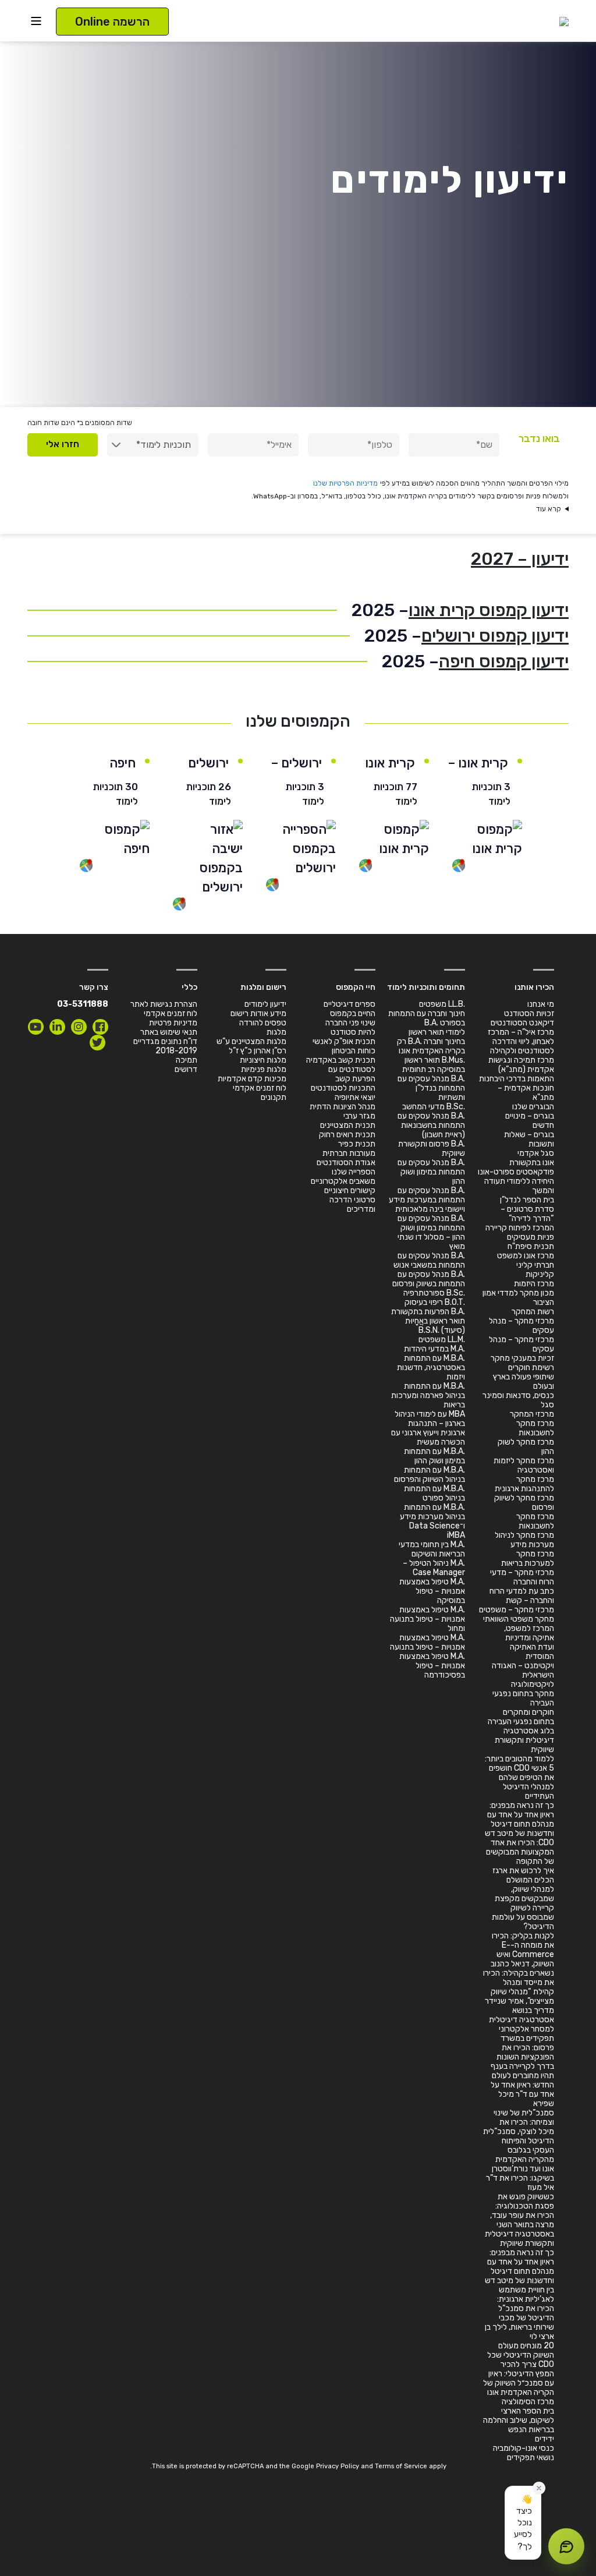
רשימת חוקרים (531, 1367)
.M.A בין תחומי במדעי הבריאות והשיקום (432, 1549)
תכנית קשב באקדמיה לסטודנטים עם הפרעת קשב (341, 1069)
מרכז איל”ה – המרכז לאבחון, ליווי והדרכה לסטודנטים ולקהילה (521, 1041)
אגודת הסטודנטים (346, 1163)
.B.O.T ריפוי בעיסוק (435, 1302)
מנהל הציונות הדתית (343, 1107)
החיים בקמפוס (353, 1013)
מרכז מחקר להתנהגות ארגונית (524, 1484)
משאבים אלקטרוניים (343, 1181)
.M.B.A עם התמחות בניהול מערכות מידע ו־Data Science (432, 1517)
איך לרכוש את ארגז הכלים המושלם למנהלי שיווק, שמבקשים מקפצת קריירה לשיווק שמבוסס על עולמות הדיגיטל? (523, 1899)
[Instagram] (79, 1027)
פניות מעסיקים (531, 1237)
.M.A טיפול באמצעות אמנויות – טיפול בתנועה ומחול (428, 1619)
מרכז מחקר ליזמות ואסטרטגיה (524, 1465)
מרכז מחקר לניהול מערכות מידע (524, 1540)
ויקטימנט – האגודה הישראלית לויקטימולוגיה (523, 1675)
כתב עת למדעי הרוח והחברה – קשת (522, 1596)
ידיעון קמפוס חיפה (504, 661)
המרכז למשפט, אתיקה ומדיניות (529, 1633)
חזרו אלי (63, 444)
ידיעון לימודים (265, 1004)
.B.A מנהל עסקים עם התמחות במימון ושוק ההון (431, 1172)
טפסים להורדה (263, 1023)
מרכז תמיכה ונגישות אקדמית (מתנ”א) (521, 1065)
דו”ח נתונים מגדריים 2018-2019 (165, 1046)
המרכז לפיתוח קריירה (520, 1228)
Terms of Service (401, 2466)
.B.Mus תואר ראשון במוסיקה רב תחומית (434, 1065)
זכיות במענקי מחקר (522, 1358)
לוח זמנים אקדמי (260, 1088)
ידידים (544, 2439)
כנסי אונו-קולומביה (524, 2448)
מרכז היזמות (534, 1284)
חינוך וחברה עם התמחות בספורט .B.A (427, 1018)
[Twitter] (97, 1043)
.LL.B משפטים (442, 1004)
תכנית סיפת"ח (531, 1246)
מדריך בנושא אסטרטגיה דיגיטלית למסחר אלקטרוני (521, 2020)
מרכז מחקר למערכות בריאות (528, 1558)
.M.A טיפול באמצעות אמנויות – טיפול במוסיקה (432, 1591)
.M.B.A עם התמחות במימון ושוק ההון (434, 1456)
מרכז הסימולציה (528, 2402)
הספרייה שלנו (354, 1172)
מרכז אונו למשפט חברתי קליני (526, 1260)
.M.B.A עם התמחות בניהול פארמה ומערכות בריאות (428, 1395)
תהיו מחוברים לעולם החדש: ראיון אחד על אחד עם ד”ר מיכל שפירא (522, 2090)
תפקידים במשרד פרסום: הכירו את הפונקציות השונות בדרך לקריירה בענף (522, 2052)
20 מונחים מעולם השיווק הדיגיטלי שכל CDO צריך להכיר (521, 2355)
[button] (523, 2523)
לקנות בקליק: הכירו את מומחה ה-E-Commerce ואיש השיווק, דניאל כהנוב (522, 1950)
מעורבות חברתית (349, 1153)
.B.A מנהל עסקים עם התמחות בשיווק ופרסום (429, 1279)
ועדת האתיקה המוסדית (532, 1652)
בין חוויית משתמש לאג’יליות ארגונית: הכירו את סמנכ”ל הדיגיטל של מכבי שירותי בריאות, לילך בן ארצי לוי (519, 2313)
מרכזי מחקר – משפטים (517, 1610)
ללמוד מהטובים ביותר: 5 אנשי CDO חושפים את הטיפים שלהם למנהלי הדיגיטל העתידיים (519, 1777)
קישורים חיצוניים (350, 1190)
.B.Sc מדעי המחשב (434, 1107)
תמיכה (187, 1060)
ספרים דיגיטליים (350, 1004)
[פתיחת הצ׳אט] (566, 2546)
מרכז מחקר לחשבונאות (535, 1428)
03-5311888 (83, 1004)
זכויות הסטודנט (529, 1013)
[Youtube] (36, 1027)
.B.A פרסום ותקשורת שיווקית (432, 1149)
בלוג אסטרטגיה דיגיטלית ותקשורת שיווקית (524, 1740)
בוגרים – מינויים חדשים (530, 1121)
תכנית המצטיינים (348, 1125)
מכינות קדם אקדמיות (252, 1079)
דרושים (186, 1069)
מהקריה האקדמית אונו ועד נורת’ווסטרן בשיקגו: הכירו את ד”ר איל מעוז (520, 2173)
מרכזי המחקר (532, 1414)
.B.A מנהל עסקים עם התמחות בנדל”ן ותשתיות (431, 1088)
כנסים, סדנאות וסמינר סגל (518, 1400)
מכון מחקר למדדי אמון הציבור (518, 1298)
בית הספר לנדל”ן (527, 1200)
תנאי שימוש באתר (169, 1032)
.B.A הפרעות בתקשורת (428, 1312)
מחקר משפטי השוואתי (519, 1619)
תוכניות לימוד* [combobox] (164, 445)
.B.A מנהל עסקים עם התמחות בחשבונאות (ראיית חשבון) (431, 1125)
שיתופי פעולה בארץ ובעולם (524, 1381)
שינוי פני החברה (350, 1023)
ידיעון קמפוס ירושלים (495, 636)
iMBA (456, 1535)
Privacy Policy (338, 2466)
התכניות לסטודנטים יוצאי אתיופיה (343, 1093)
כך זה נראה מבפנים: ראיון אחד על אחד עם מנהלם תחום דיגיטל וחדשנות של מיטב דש (519, 1819)
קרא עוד (549, 509)
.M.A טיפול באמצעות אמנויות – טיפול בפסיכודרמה (432, 1666)
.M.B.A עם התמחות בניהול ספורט (434, 1493)
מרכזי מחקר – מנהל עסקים (521, 1326)
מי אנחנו (541, 1004)
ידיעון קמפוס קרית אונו (489, 610)
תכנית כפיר (357, 1144)
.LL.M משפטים (442, 1340)
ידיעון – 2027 (520, 559)
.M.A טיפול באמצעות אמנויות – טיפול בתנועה (428, 1642)
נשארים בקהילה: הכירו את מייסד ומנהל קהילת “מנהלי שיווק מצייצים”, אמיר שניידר (519, 1987)
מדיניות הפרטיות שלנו (345, 483)
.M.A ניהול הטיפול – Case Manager (434, 1568)
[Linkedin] (57, 1027)
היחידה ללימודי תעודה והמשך (519, 1186)
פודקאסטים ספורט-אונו (516, 1172)
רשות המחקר (533, 1312)
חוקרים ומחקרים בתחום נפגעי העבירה (521, 1717)
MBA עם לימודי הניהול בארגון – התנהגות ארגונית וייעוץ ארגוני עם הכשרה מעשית (428, 1428)
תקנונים (274, 1097)
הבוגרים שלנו (533, 1107)
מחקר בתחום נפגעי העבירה (523, 1698)
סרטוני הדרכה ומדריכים (352, 1204)
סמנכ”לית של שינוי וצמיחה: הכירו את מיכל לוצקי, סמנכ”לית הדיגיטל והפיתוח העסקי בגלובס (519, 2131)
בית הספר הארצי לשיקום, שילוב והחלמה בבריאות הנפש (519, 2420)
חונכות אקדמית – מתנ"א (526, 1093)
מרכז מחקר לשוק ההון (526, 1447)
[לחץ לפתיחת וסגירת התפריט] (36, 21)
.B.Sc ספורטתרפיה (434, 1293)
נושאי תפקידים (531, 2458)
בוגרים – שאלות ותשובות (529, 1139)
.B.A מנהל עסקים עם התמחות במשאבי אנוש (429, 1260)
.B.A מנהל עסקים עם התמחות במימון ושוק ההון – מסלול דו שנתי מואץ (431, 1232)
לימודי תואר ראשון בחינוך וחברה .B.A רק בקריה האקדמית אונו (431, 1041)
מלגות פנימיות (264, 1069)
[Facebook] (100, 1027)
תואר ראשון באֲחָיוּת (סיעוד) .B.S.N (435, 1326)
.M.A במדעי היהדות (434, 1349)
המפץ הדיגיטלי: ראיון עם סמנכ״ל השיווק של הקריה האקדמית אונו (519, 2383)
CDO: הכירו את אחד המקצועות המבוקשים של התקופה (520, 1852)
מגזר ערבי (359, 1116)
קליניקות (540, 1274)
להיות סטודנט (353, 1032)
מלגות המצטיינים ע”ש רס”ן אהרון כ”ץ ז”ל (251, 1046)
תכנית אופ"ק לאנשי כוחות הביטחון (344, 1046)
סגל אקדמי (536, 1153)
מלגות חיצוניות (263, 1060)
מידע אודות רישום (258, 1013)
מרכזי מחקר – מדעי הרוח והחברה (522, 1577)
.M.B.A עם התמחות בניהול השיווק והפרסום (430, 1475)
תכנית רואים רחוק (347, 1135)
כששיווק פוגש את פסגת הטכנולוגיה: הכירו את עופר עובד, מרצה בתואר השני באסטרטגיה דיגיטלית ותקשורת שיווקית (519, 2220)
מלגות (276, 1032)
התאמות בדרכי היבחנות (517, 1079)
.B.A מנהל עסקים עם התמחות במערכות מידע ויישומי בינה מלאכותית (427, 1200)
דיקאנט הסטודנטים (522, 1023)
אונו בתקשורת (532, 1163)
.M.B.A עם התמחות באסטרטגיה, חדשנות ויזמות (431, 1367)
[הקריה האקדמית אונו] (564, 21)
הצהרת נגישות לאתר (164, 1004)
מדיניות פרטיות (173, 1023)
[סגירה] (539, 2488)
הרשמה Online (112, 22)
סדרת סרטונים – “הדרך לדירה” (527, 1214)
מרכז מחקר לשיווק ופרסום (524, 1503)
